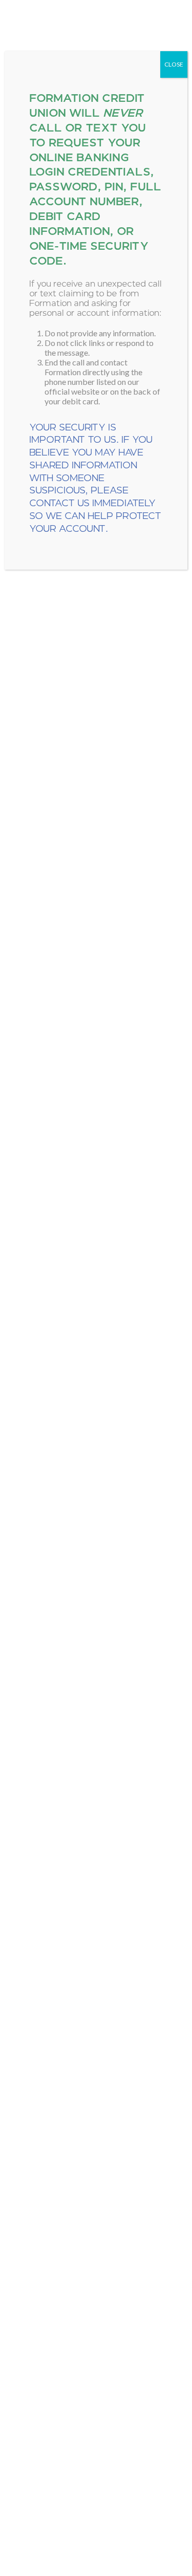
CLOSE (174, 64)
